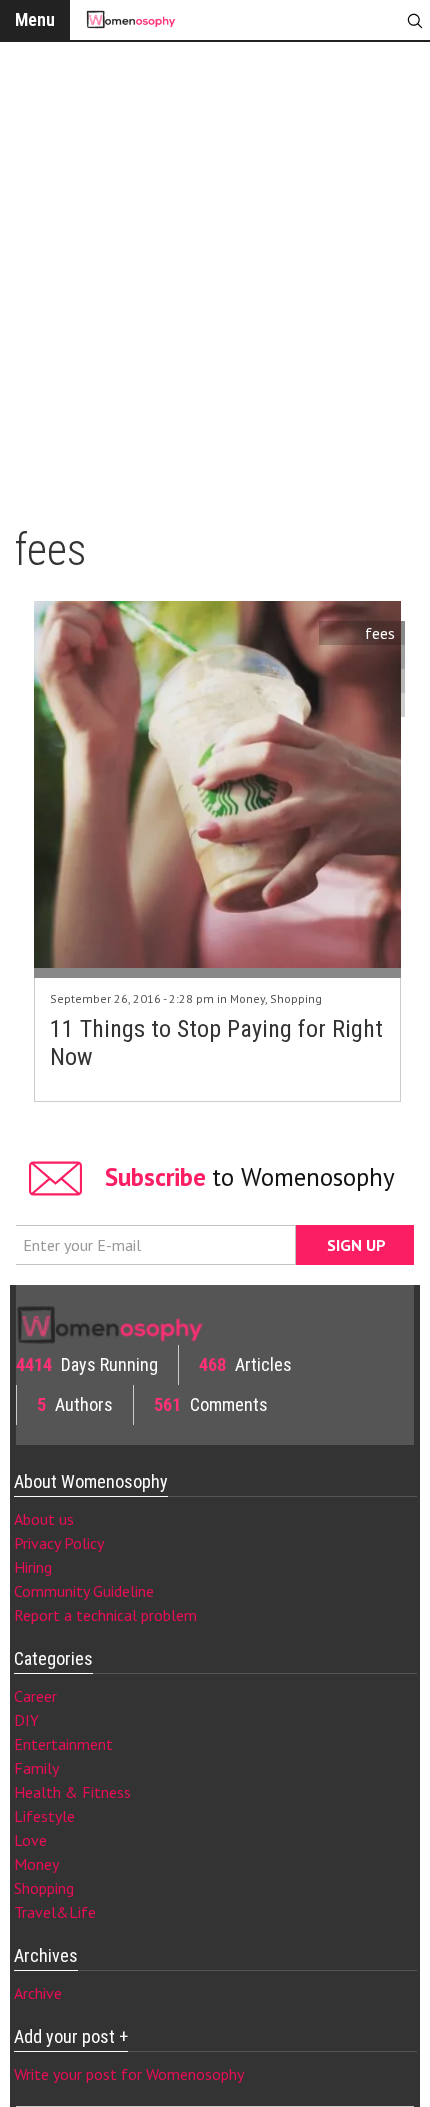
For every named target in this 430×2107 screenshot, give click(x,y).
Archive (38, 1993)
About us (44, 1519)
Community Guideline (84, 1591)
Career (35, 1696)
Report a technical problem (105, 1615)
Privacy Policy (59, 1543)
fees (380, 633)
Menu (35, 19)
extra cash (360, 705)
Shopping (296, 998)
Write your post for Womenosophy (129, 2074)
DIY (26, 1720)
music (376, 681)
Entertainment (63, 1744)
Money (247, 998)
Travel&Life (55, 1912)
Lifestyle (44, 1816)
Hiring (33, 1567)
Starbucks (362, 657)
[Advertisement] (215, 275)
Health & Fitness (72, 1792)
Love (30, 1840)
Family (36, 1768)
